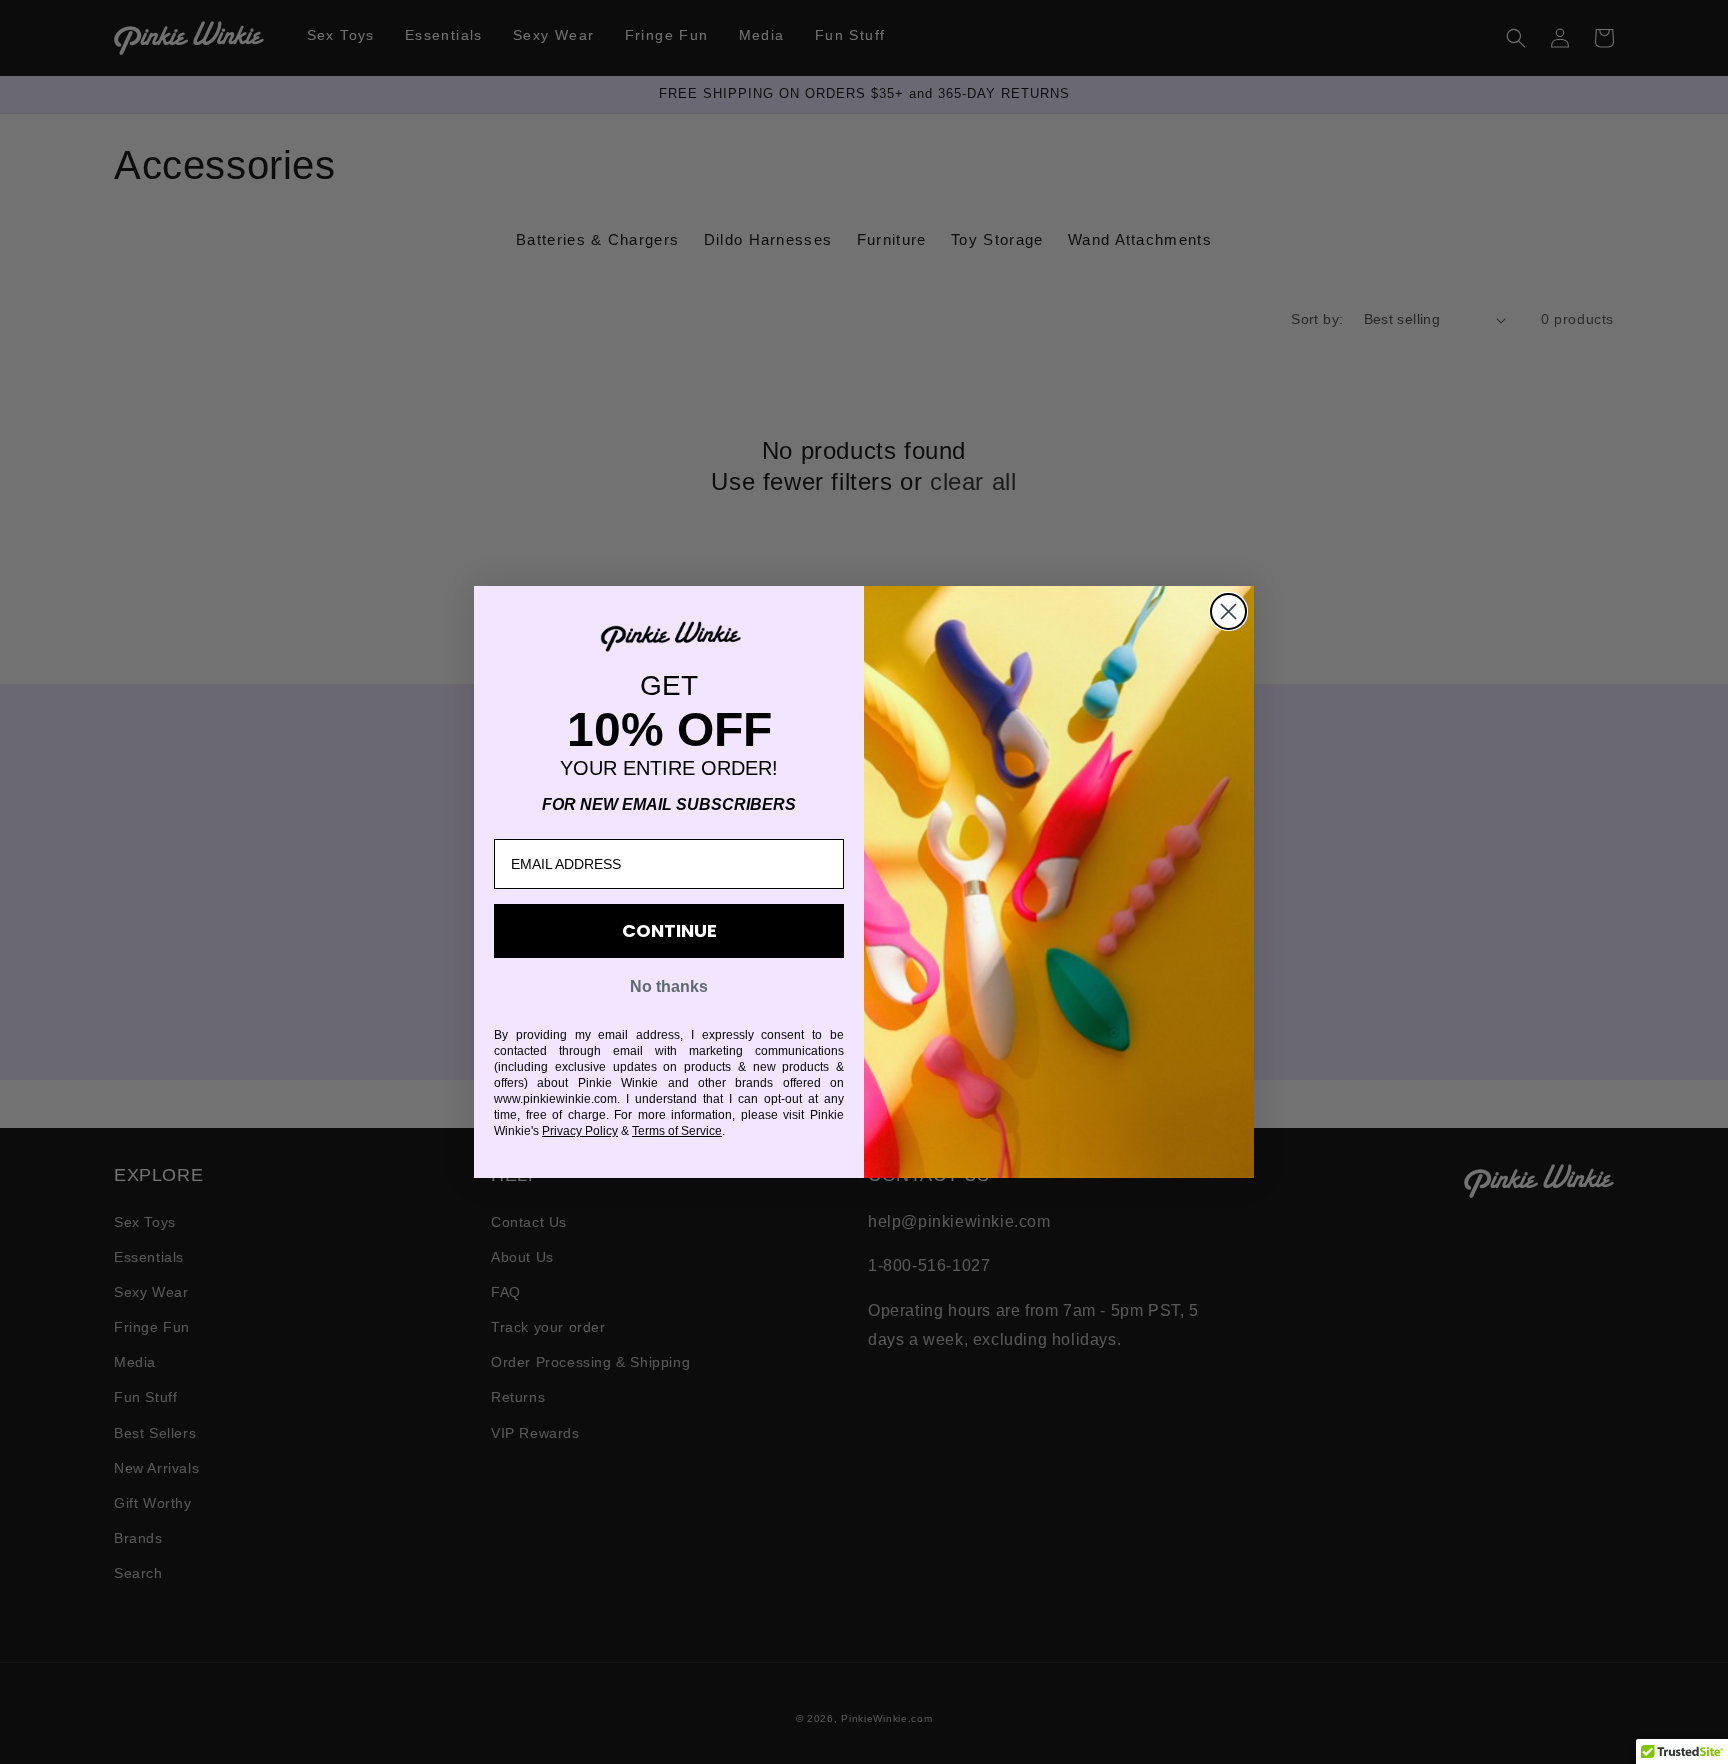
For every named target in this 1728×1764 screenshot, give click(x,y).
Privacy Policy (580, 1131)
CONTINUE (669, 930)
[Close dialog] (1228, 611)
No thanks (669, 986)
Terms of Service (677, 1131)
